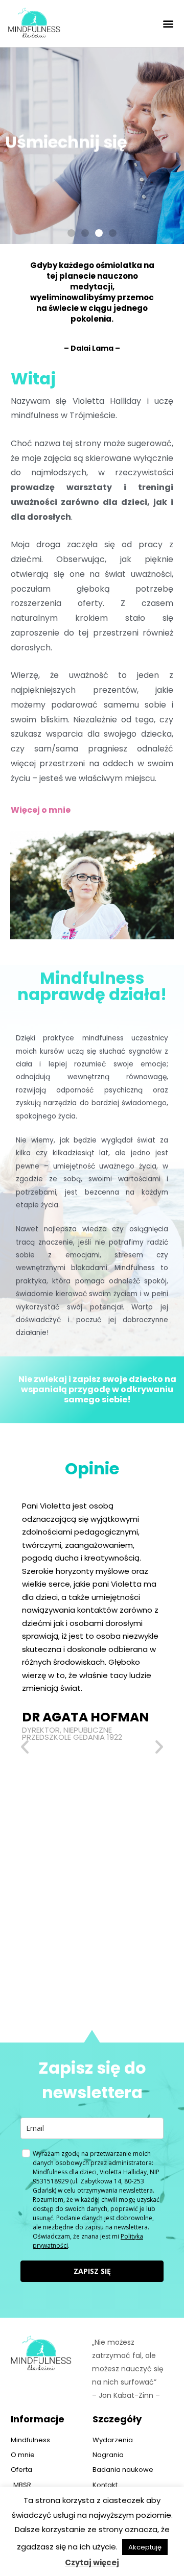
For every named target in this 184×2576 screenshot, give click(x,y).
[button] (168, 23)
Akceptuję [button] (145, 2547)
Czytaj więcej (92, 2562)
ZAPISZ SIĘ (92, 2271)
